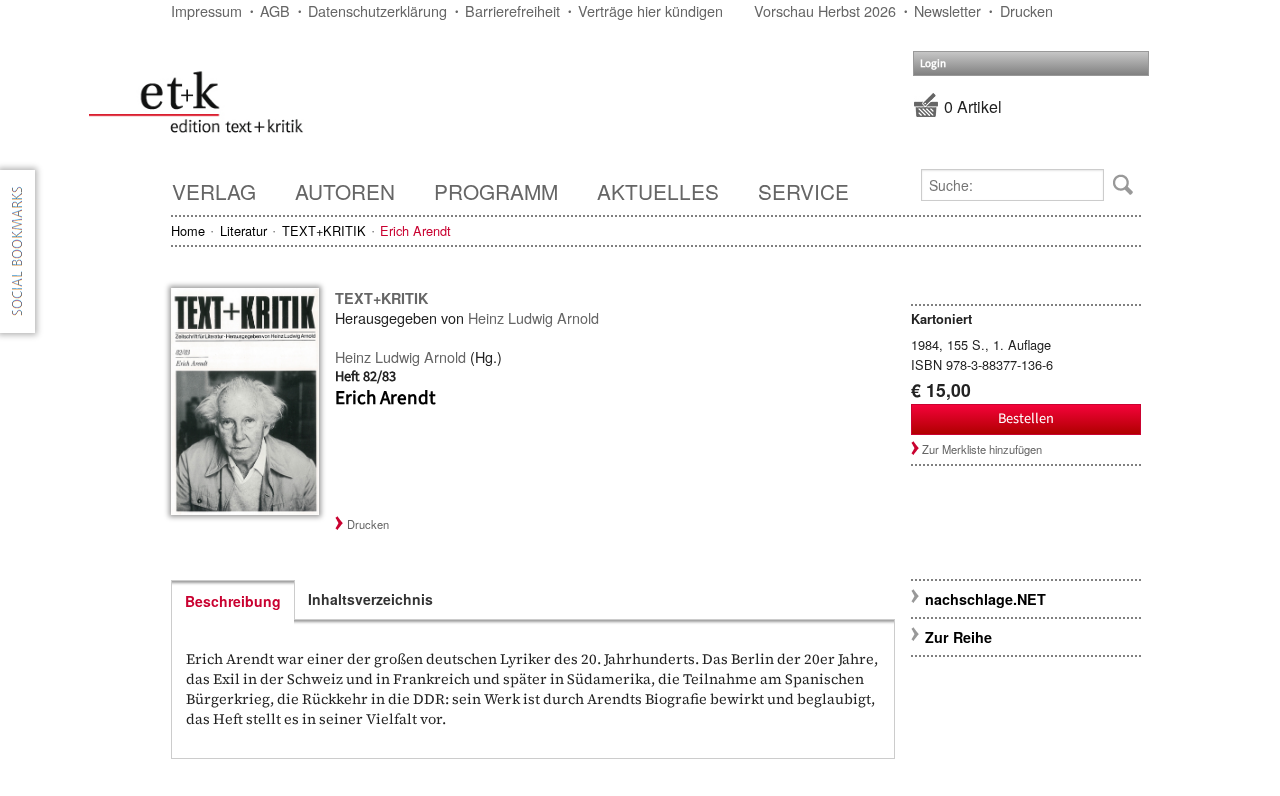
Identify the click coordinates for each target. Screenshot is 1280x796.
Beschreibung (233, 601)
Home (188, 230)
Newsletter (947, 10)
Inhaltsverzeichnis (370, 599)
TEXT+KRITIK (324, 230)
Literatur (243, 230)
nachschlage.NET (985, 599)
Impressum (206, 10)
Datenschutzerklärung (377, 10)
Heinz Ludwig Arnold (533, 317)
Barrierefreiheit (512, 10)
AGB (275, 10)
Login (933, 63)
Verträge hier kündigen (650, 10)
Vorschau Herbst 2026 (825, 10)
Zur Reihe (958, 637)
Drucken (1026, 10)
